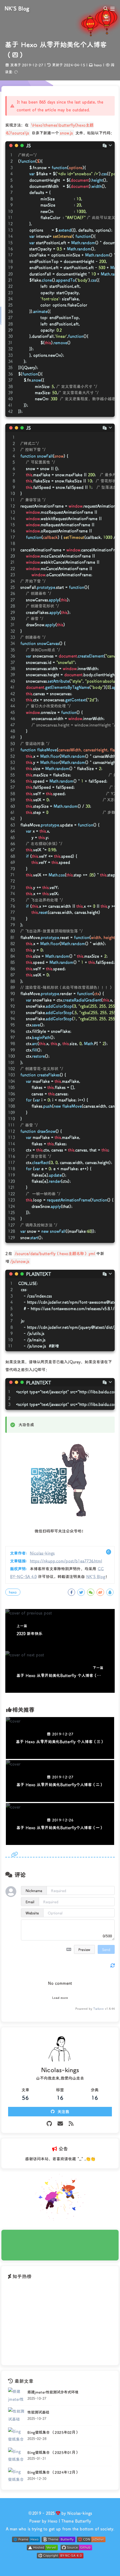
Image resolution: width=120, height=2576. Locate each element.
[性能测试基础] (16, 2416)
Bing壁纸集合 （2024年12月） (53, 2472)
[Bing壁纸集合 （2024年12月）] (16, 2476)
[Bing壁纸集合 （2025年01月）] (16, 2456)
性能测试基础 (38, 2412)
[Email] (60, 2123)
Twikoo (99, 2009)
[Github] (49, 2123)
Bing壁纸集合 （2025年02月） (53, 2432)
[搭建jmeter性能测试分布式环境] (16, 2396)
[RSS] (71, 2123)
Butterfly (83, 2521)
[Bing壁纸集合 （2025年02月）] (16, 2436)
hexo (98, 65)
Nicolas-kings (42, 1553)
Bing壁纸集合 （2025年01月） (53, 2452)
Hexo (53, 2521)
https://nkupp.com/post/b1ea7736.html (66, 1561)
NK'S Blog (96, 1576)
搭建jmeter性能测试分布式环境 (53, 2392)
